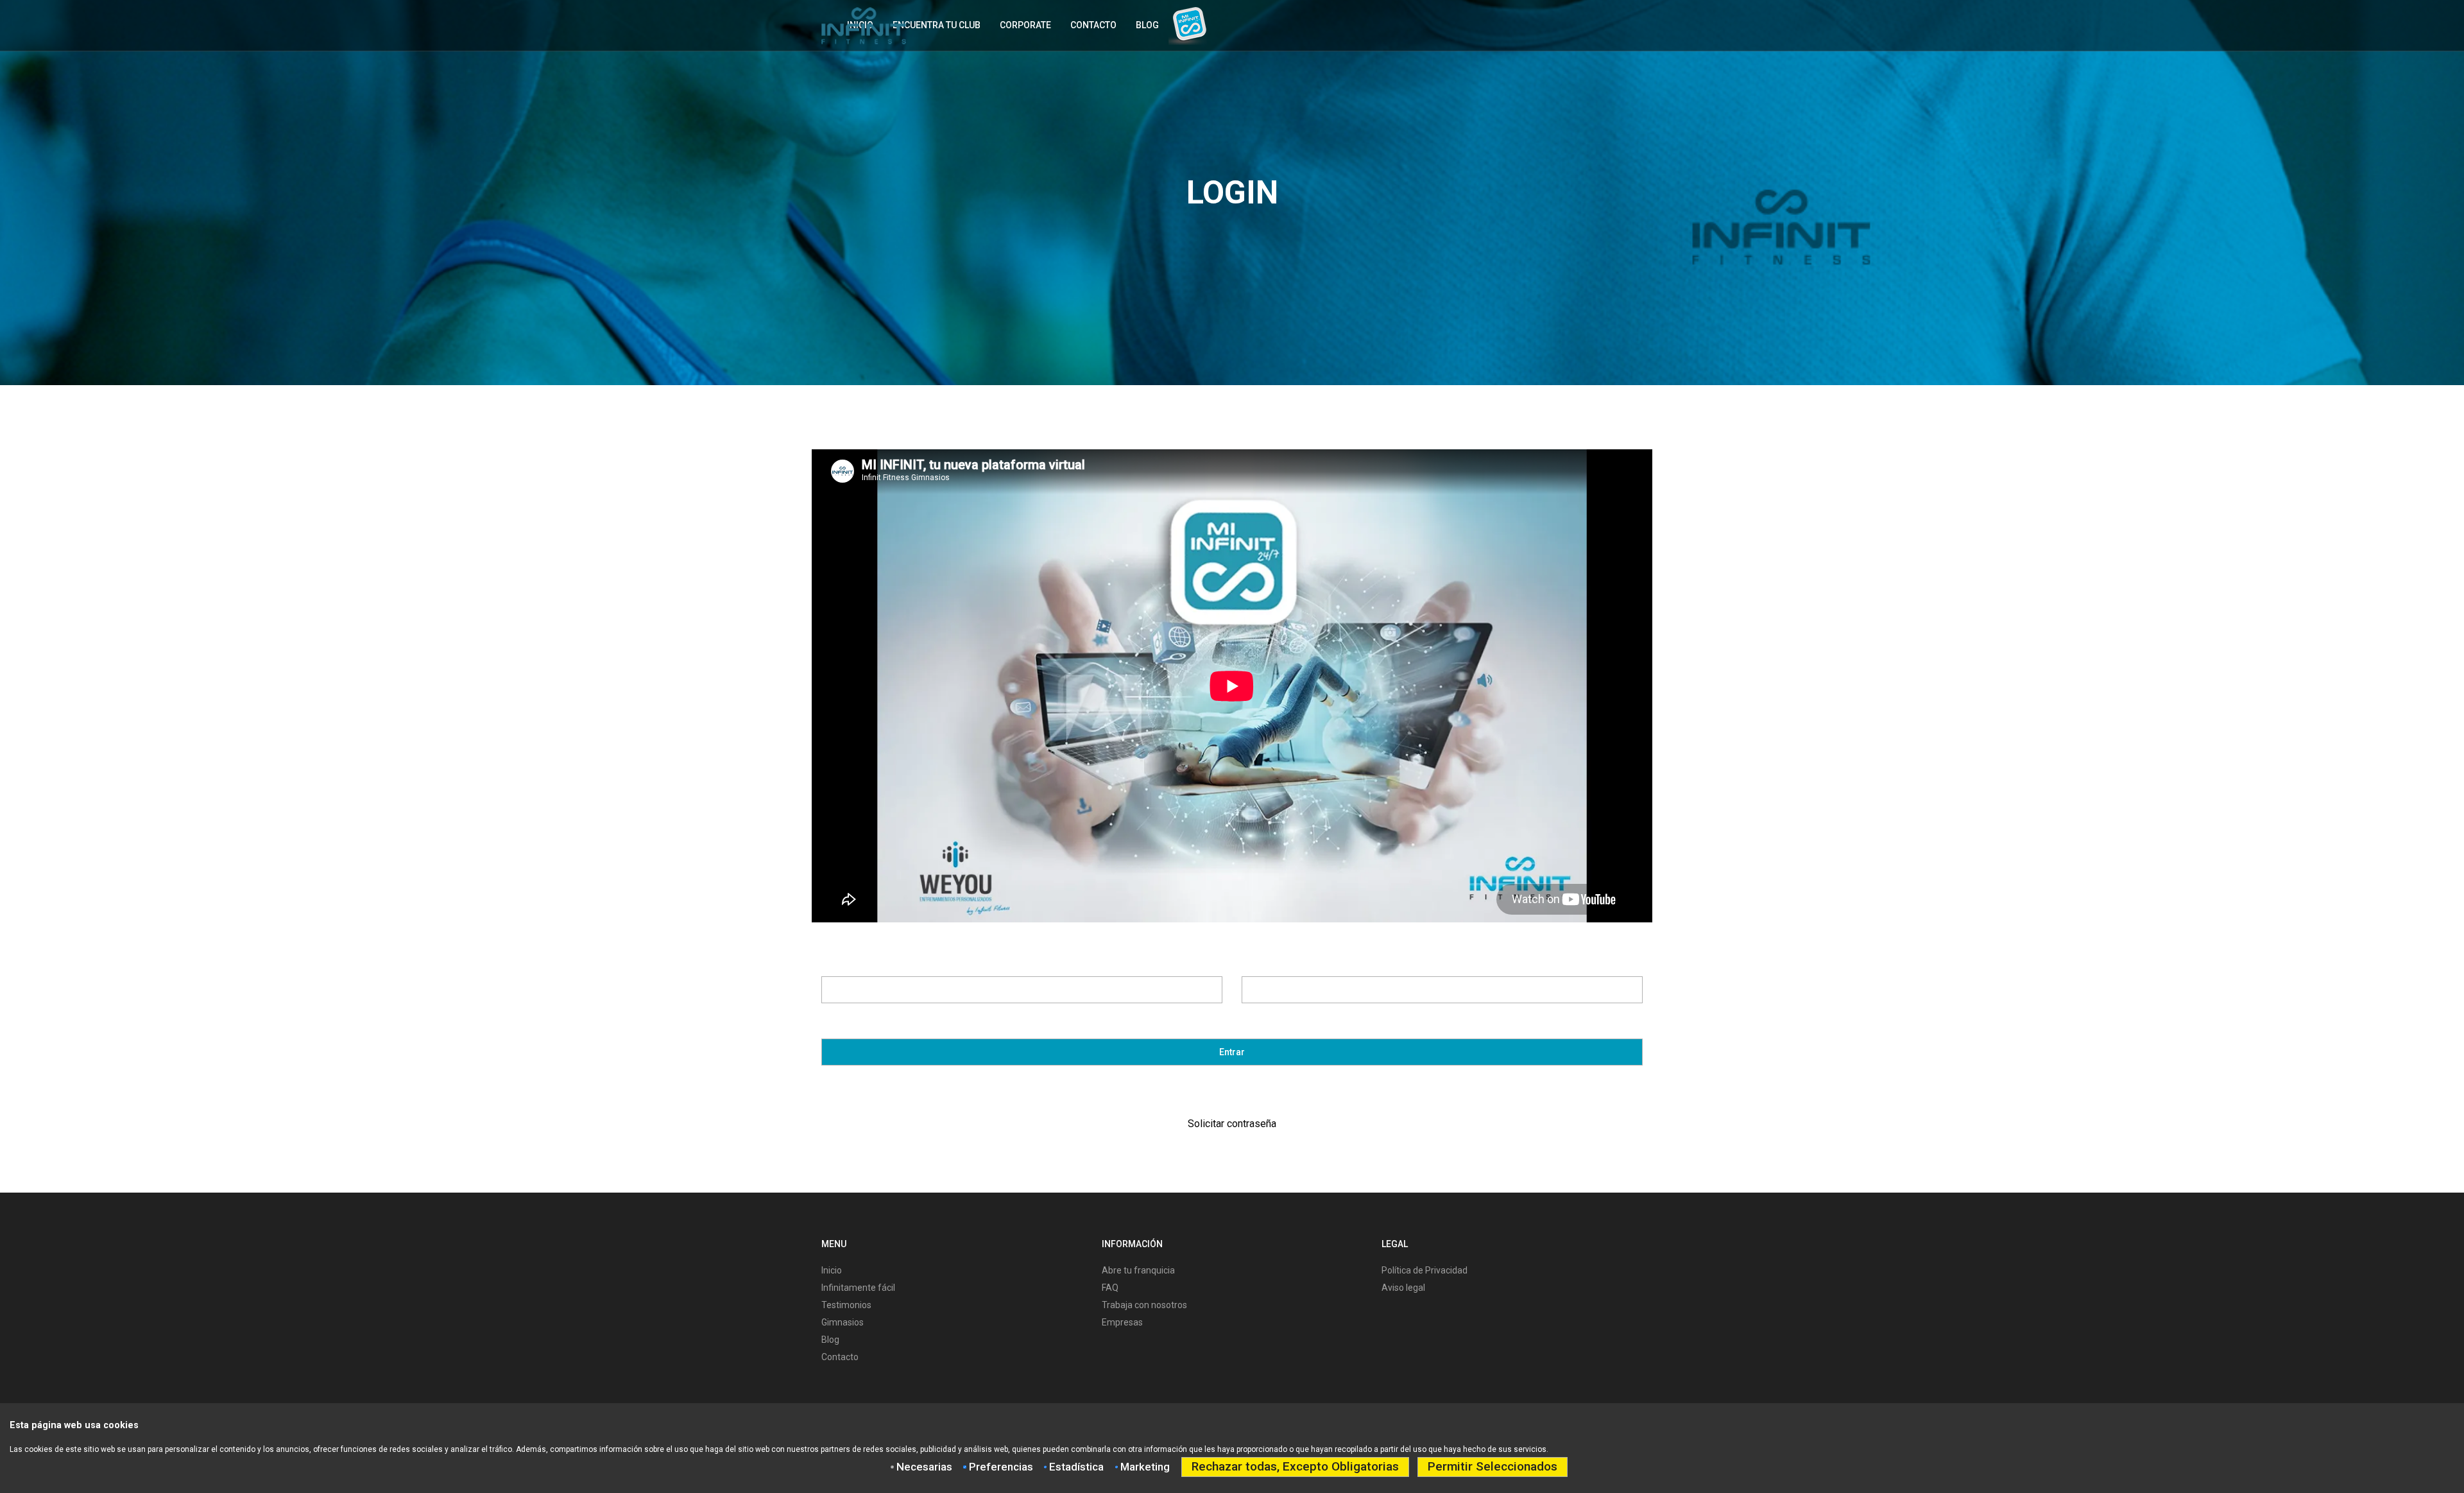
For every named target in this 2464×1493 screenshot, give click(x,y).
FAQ (1110, 1288)
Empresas (1122, 1322)
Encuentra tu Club (937, 25)
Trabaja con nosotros (1144, 1305)
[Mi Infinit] (1188, 22)
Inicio (832, 1270)
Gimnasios (843, 1322)
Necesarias (924, 1467)
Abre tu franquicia (1138, 1270)
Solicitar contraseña (1232, 1124)
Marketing (1145, 1467)
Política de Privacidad (1425, 1270)
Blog (1147, 25)
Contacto (1093, 25)
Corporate (1025, 25)
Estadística (1076, 1467)
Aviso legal (1403, 1288)
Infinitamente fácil (858, 1288)
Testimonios (846, 1305)
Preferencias (1001, 1467)
